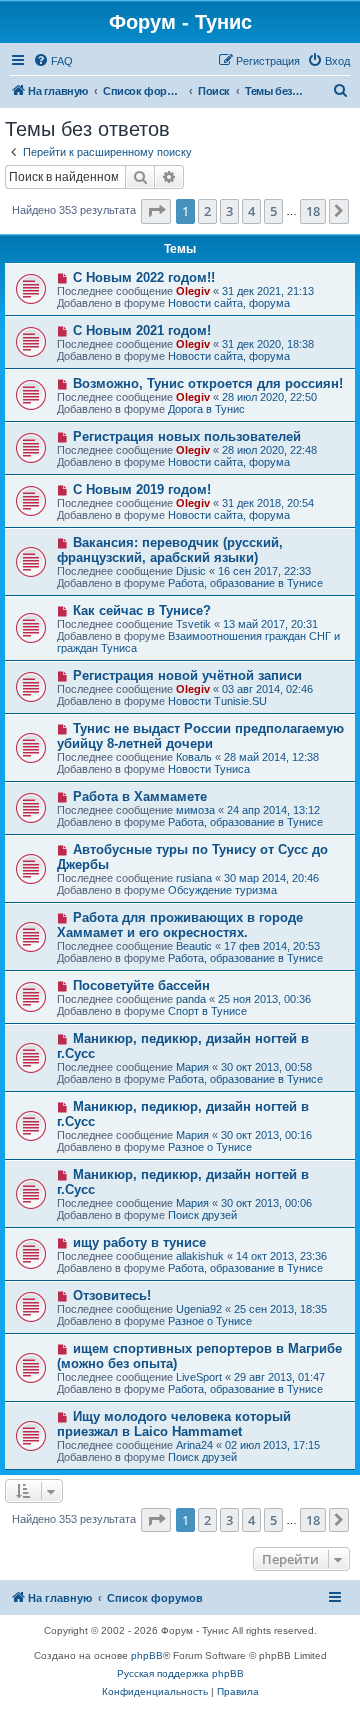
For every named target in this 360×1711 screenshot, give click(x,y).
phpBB (147, 1655)
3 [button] (229, 211)
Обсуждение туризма (222, 890)
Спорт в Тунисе (207, 1011)
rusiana (194, 878)
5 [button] (273, 211)
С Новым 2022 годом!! (144, 277)
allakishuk (200, 1256)
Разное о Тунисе (210, 1147)
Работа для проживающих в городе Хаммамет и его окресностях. (180, 925)
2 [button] (207, 211)
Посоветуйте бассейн (141, 985)
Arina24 (194, 1445)
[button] (156, 211)
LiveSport (199, 1377)
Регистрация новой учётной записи (187, 675)
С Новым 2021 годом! (142, 330)
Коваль (194, 757)
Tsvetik (193, 624)
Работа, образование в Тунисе (245, 583)
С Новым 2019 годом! (142, 489)
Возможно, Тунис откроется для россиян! (208, 383)
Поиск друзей (202, 1215)
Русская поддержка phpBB (180, 1673)
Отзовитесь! (112, 1295)
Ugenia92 (199, 1309)
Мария (192, 1067)
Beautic (194, 946)
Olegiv (193, 291)
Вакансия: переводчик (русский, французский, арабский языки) (170, 550)
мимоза (195, 810)
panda (191, 999)
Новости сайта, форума (229, 303)
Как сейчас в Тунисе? (142, 610)
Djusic (191, 571)
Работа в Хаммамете (140, 796)
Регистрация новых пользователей (187, 436)
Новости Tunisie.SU (217, 701)
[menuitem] (53, 61)
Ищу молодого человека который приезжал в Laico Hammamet (174, 1424)
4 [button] (251, 211)
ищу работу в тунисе (139, 1242)
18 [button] (313, 211)
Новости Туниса (209, 769)
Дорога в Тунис (206, 409)
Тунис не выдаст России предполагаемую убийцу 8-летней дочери (200, 736)
